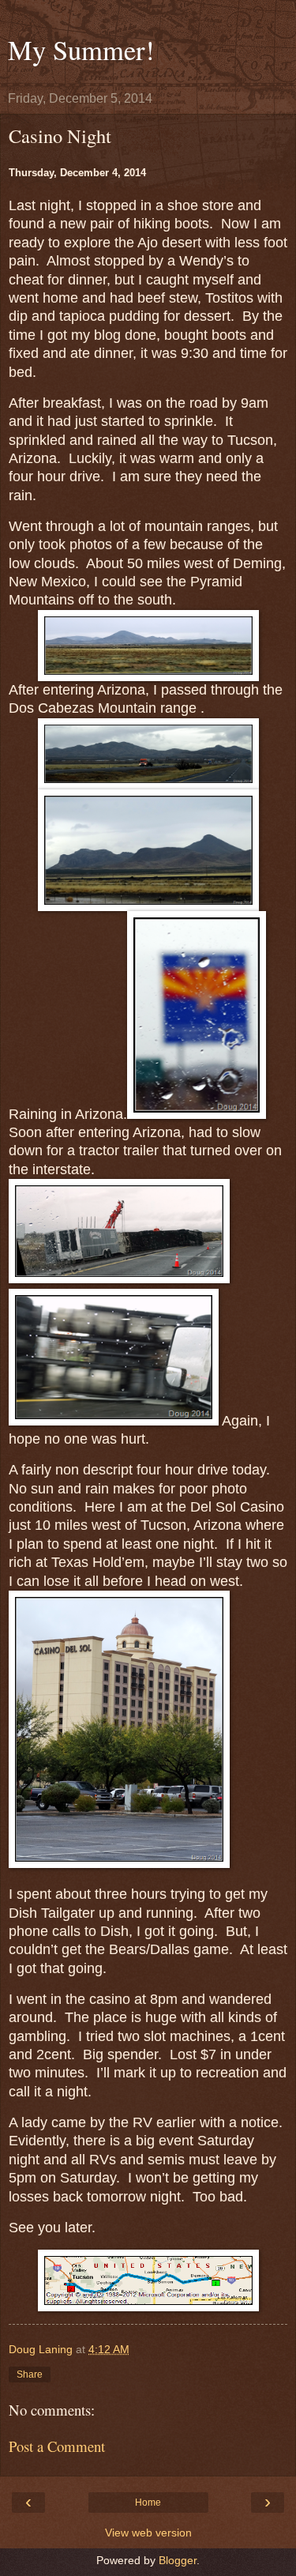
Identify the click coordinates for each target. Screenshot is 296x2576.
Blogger (178, 2560)
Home (148, 2503)
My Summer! (81, 50)
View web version (148, 2533)
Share (30, 2375)
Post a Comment (57, 2446)
